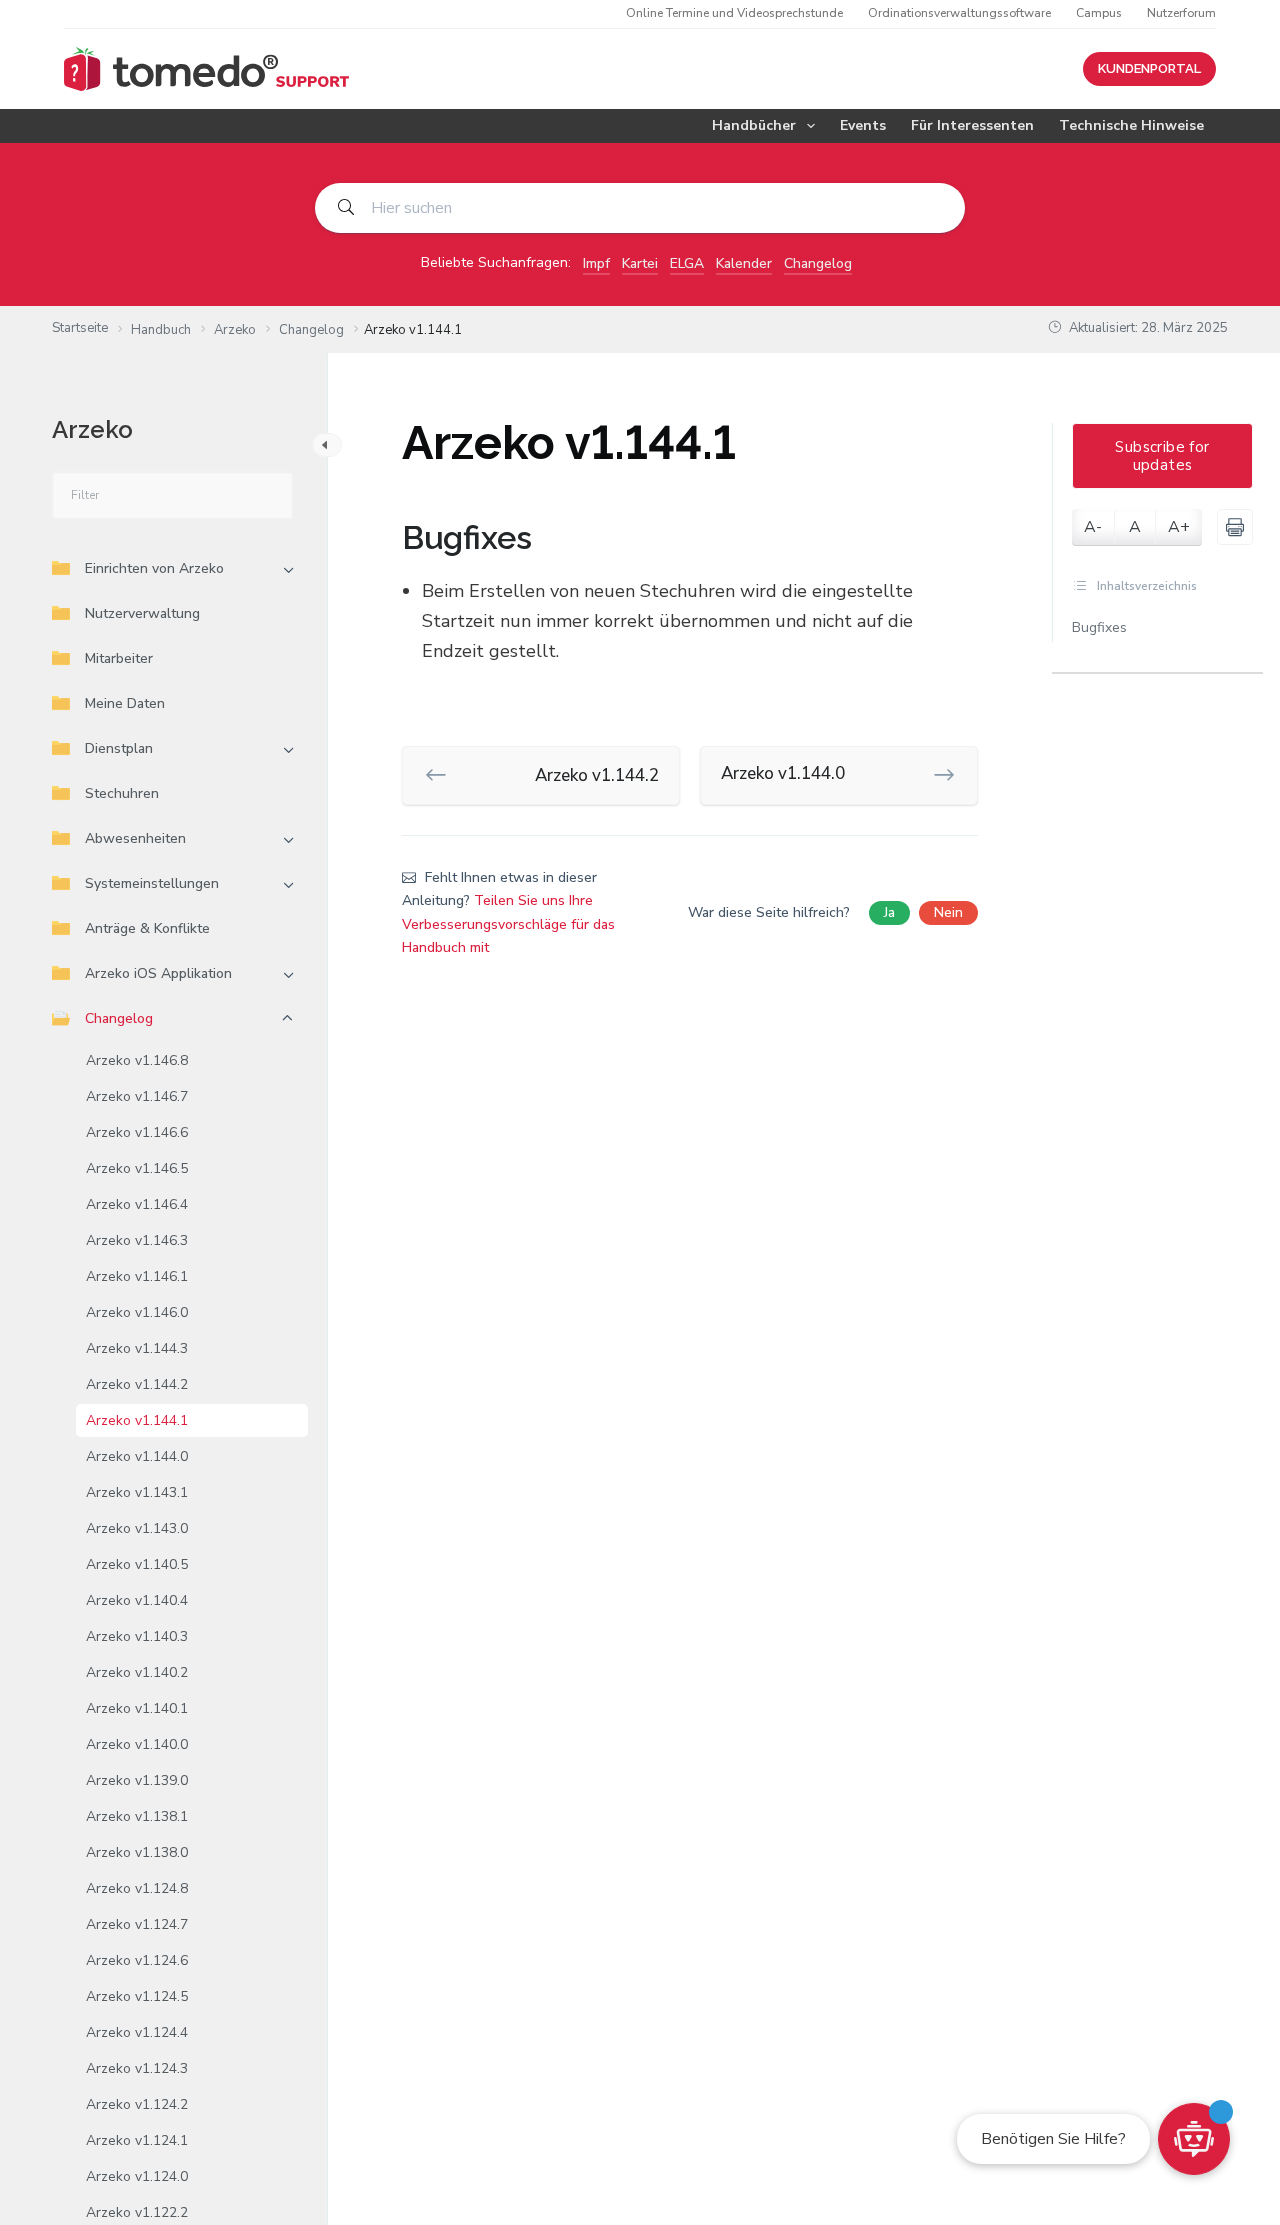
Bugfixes (1099, 627)
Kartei (640, 263)
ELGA (687, 263)
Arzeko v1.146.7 (137, 1096)
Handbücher (754, 125)
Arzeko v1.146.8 (137, 1060)
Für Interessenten (972, 125)
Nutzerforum (1181, 13)
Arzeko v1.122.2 (137, 2212)
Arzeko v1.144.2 (137, 1384)
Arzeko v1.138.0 (137, 1852)
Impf (596, 263)
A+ (1179, 527)
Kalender (744, 263)
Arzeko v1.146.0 (137, 1312)
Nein (948, 912)
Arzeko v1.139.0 (137, 1780)
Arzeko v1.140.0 (137, 1744)
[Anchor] (548, 538)
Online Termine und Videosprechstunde (734, 13)
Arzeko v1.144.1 (137, 1420)
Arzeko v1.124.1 (137, 2140)
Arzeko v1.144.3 (137, 1348)
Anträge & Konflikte (147, 928)
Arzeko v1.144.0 (137, 1456)
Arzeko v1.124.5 (137, 1996)
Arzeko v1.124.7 (137, 1924)
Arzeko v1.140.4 (137, 1600)
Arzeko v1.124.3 (137, 2068)
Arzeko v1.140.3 (137, 1636)
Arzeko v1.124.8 (137, 1888)
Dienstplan (119, 748)
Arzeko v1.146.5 (137, 1168)
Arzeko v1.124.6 (137, 1960)
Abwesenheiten (135, 838)
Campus (1099, 13)
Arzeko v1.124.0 (137, 2176)
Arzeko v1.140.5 (137, 1564)
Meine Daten (125, 703)
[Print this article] (1235, 527)
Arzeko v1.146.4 (137, 1204)
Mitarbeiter (119, 658)
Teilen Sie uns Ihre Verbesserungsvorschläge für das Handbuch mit (508, 923)
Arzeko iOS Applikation (158, 973)
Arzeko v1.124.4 (137, 2032)
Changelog (818, 263)
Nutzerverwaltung (142, 613)
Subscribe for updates (1162, 456)
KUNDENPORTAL (1149, 68)
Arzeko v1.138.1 (137, 1816)
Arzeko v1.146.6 (137, 1132)
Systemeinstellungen (152, 883)
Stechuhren (122, 793)
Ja (889, 912)
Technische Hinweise (1131, 125)
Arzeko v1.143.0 (137, 1528)
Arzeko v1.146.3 (137, 1240)
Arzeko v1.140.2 (137, 1672)
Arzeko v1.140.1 (137, 1708)
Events (863, 125)
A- (1093, 527)
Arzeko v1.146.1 (137, 1276)
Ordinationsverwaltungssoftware (959, 13)
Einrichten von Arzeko (154, 568)
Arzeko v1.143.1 (137, 1492)
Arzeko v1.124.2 (137, 2104)
